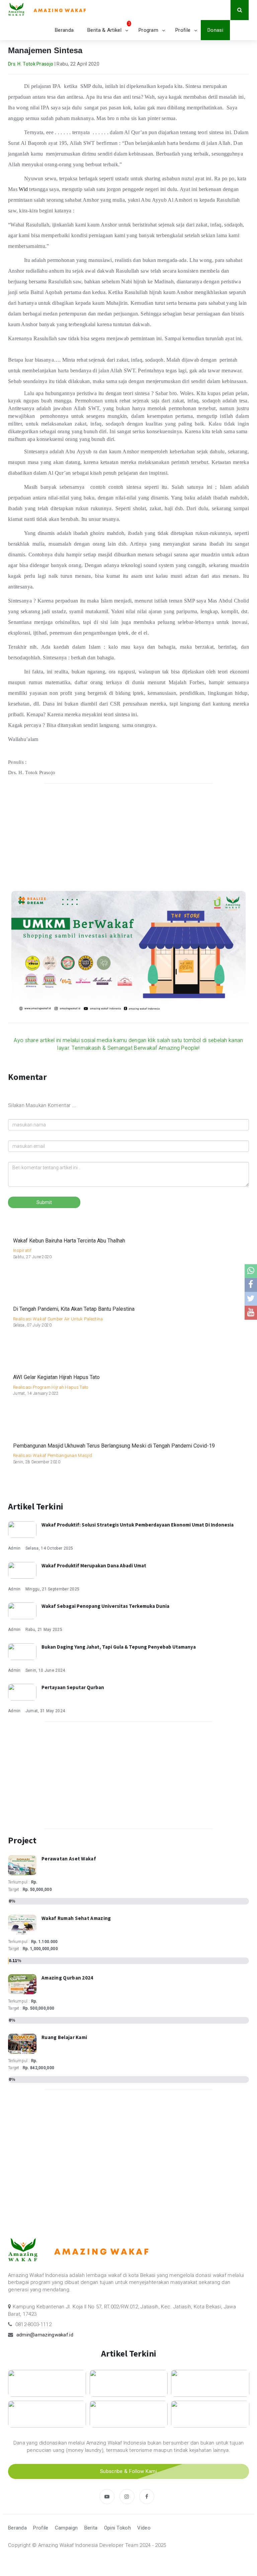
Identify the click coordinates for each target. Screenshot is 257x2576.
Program (148, 30)
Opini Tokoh (117, 2528)
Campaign (66, 2528)
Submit (44, 1202)
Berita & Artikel (104, 30)
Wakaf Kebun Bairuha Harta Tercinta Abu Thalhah (69, 1241)
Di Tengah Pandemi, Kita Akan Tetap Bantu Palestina (74, 1309)
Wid (23, 189)
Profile (183, 30)
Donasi (215, 30)
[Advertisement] (128, 837)
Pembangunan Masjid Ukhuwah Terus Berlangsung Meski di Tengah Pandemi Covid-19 (114, 1446)
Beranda (64, 30)
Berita (91, 2528)
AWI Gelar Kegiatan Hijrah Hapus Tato (56, 1377)
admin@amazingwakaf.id (45, 2335)
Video (144, 2528)
